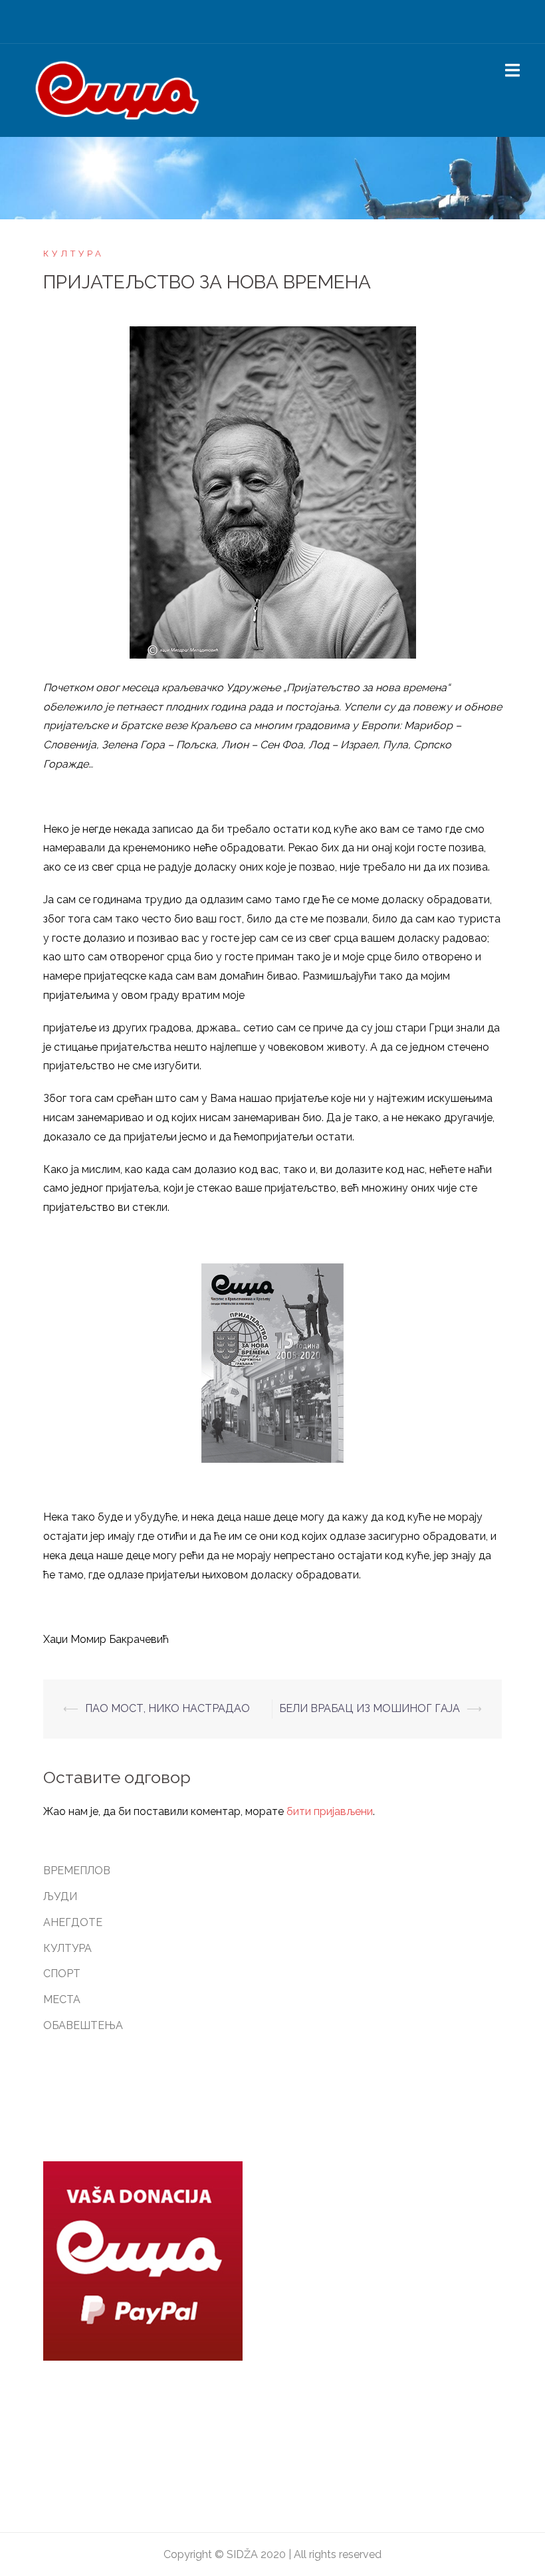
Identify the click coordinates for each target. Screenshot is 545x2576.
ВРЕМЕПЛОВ (77, 1871)
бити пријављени (330, 1811)
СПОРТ (62, 1974)
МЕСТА (62, 1999)
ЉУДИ (60, 1896)
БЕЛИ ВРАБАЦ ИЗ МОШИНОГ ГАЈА (370, 1708)
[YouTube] (307, 25)
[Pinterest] (284, 25)
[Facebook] (238, 25)
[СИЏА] (117, 89)
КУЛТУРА (74, 254)
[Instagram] (261, 25)
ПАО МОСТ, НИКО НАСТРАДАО (167, 1708)
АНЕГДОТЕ (73, 1922)
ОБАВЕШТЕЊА (83, 2025)
